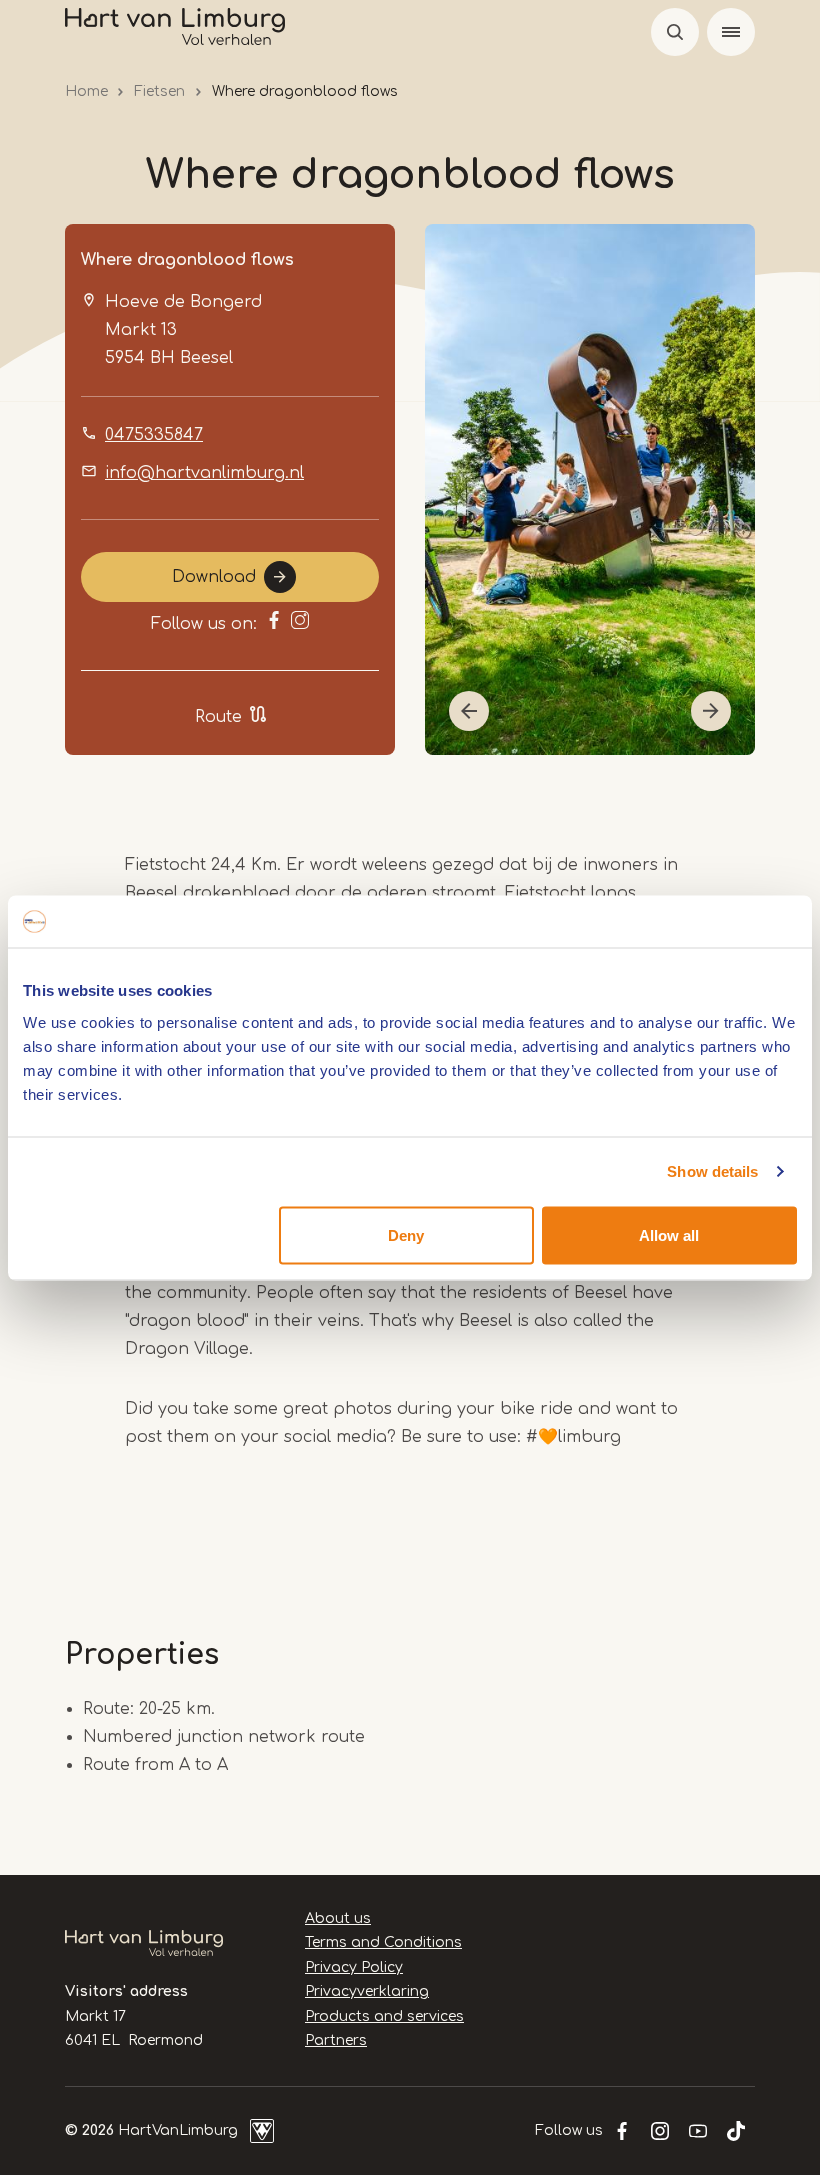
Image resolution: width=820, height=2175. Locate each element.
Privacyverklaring (367, 1991)
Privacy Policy (354, 1967)
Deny (406, 1234)
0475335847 (154, 435)
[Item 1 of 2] (590, 489)
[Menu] (731, 32)
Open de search (675, 32)
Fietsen (159, 91)
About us (338, 1918)
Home (86, 91)
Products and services (384, 2016)
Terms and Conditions (383, 1942)
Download (214, 577)
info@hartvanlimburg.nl (204, 473)
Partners (336, 2040)
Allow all (669, 1234)
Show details (712, 1171)
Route (218, 717)
